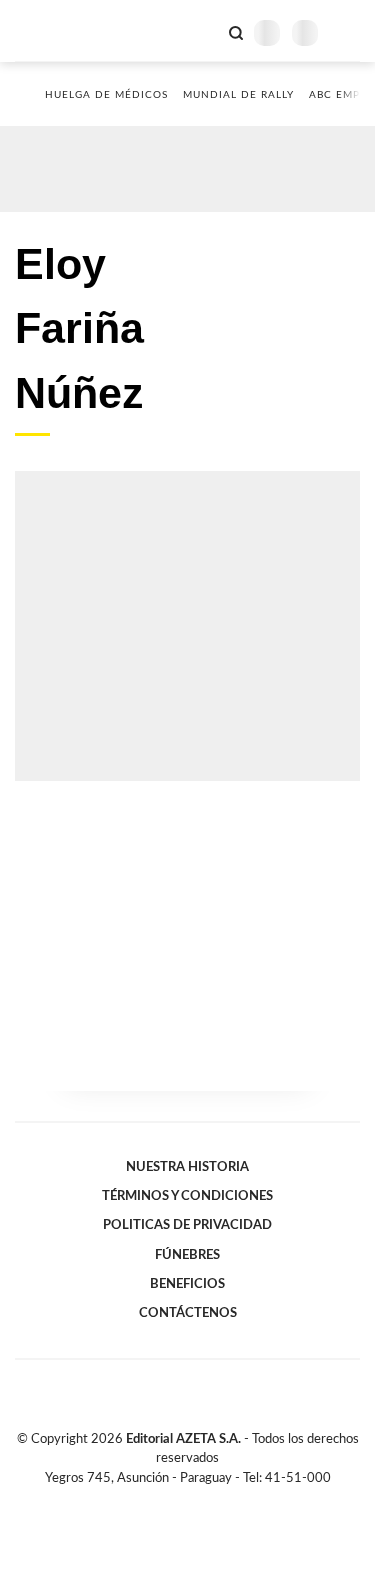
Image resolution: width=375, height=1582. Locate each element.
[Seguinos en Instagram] (222, 1501)
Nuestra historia (187, 1167)
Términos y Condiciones (187, 1196)
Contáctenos (188, 1313)
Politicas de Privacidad (187, 1225)
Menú (347, 32)
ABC (52, 30)
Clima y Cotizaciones (202, 31)
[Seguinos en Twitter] (180, 1501)
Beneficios (187, 1284)
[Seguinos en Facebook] (159, 1501)
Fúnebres (187, 1255)
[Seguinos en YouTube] (201, 1501)
